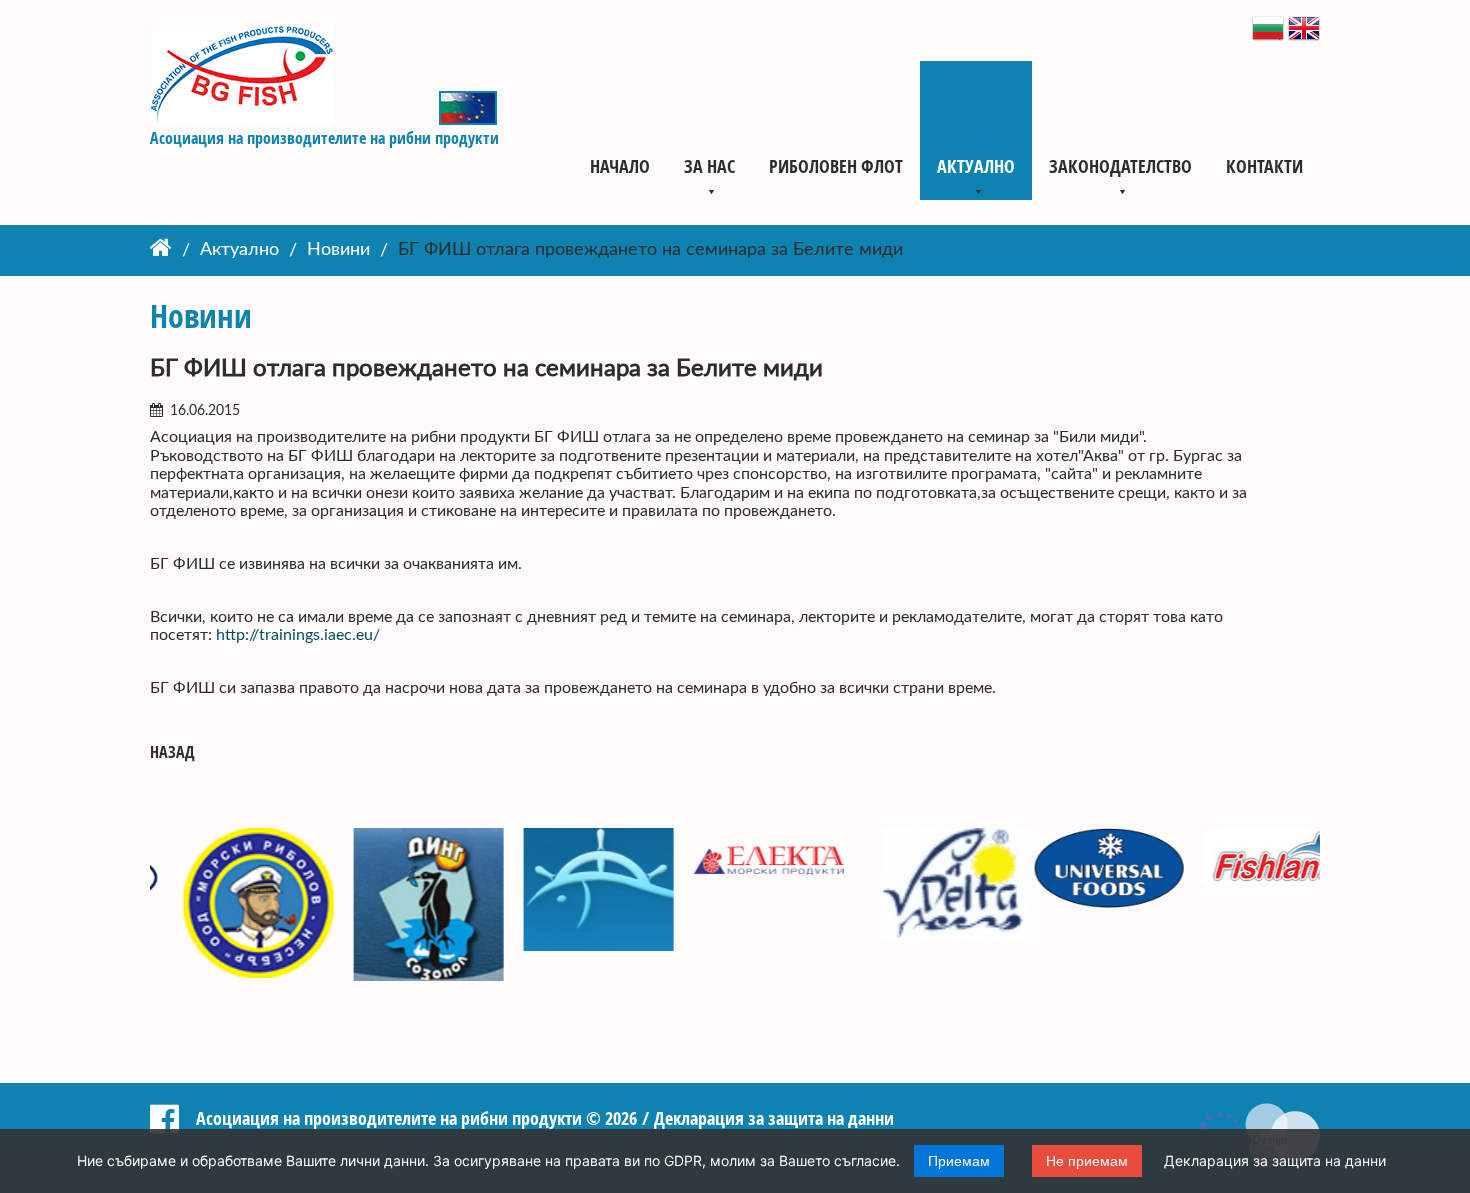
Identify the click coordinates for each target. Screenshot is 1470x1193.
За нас (709, 166)
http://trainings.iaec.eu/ (298, 635)
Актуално (976, 166)
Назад (172, 752)
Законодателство (1120, 166)
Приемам (959, 1161)
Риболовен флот (836, 166)
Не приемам (1087, 1161)
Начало (620, 166)
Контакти (1264, 166)
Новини (338, 251)
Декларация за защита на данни (1275, 1160)
